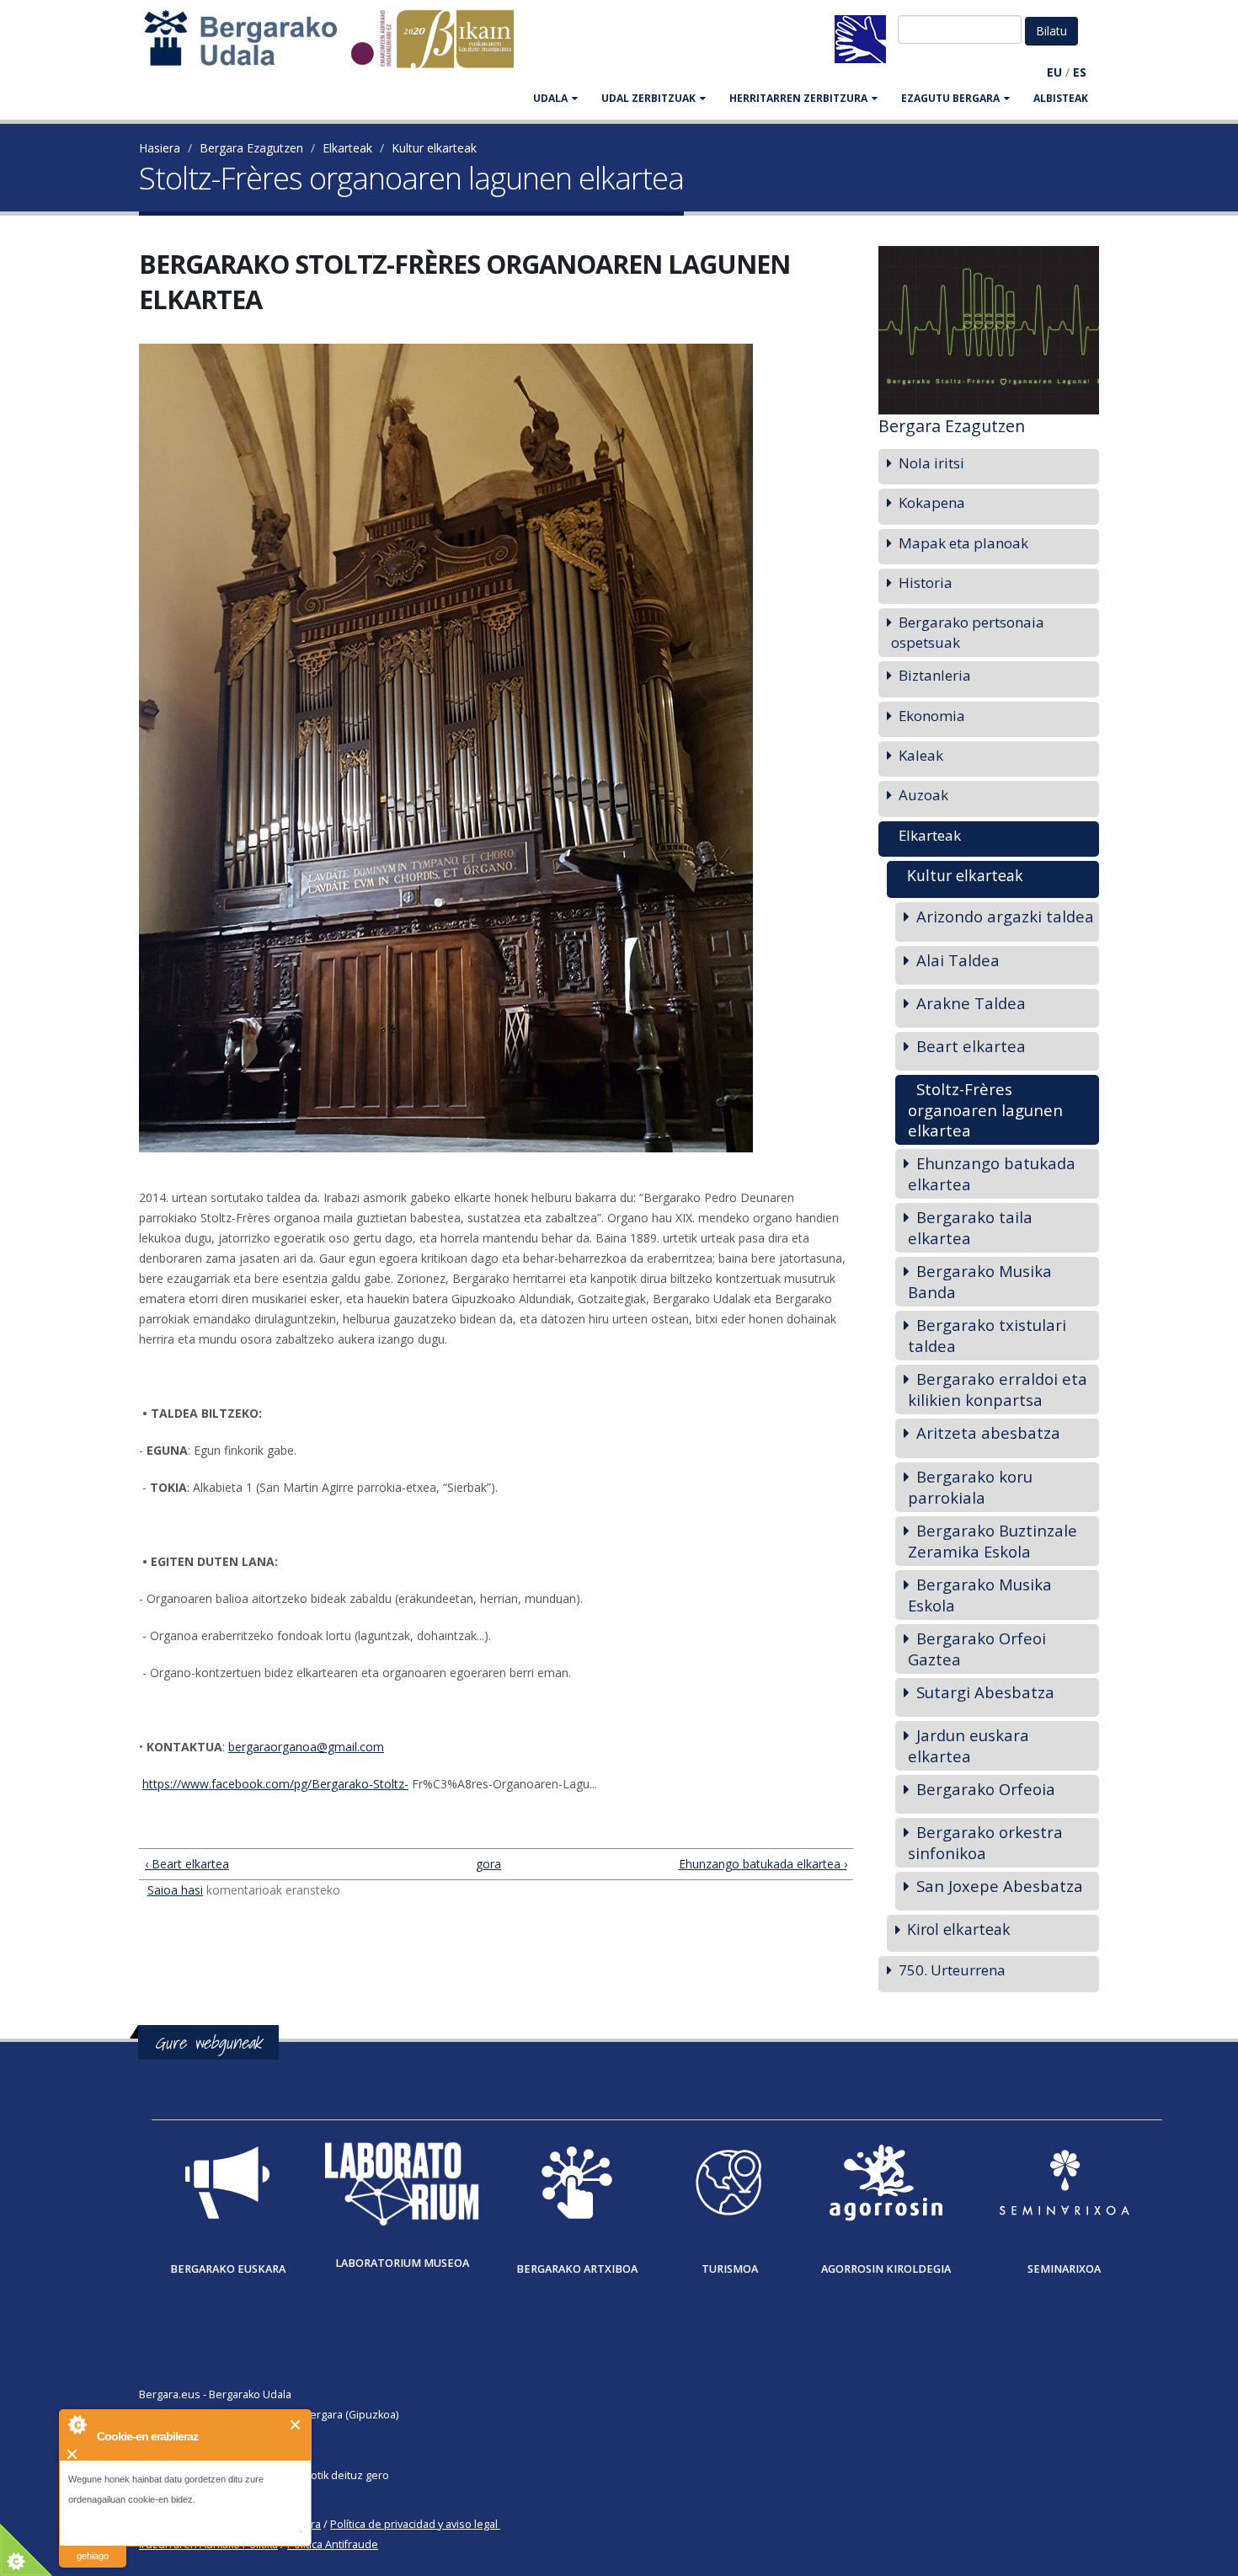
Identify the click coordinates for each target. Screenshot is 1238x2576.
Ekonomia (932, 716)
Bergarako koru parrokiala (970, 1487)
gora (488, 1864)
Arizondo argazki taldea (1005, 916)
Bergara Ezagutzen (251, 148)
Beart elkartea (971, 1046)
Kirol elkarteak (959, 1929)
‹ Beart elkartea (187, 1864)
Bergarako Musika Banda (980, 1281)
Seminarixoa (1064, 2269)
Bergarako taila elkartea (970, 1227)
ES (1080, 72)
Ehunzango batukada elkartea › (763, 1864)
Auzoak (923, 795)
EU (1054, 72)
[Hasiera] (338, 47)
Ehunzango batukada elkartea (992, 1173)
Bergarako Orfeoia (986, 1789)
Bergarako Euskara (228, 2269)
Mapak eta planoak (963, 543)
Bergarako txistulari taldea (987, 1335)
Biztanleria (935, 675)
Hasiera (160, 148)
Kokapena (932, 502)
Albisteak (1061, 98)
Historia (926, 583)
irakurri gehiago (93, 2545)
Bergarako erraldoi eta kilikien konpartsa (998, 1389)
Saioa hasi (175, 1890)
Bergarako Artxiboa (577, 2269)
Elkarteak (347, 148)
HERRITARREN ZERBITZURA (798, 98)
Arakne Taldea (971, 1003)
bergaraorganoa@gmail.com (306, 1747)
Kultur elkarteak (434, 148)
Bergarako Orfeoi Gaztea (977, 1649)
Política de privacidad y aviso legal (414, 2524)
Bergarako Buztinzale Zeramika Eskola (993, 1541)
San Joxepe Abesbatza (1000, 1886)
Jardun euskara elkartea (969, 1745)
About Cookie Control (77, 2424)
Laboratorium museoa (402, 2263)
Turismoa (730, 2269)
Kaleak (921, 755)
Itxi (296, 2425)
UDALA (550, 98)
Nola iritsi (931, 463)
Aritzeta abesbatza (988, 1432)
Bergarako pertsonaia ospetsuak (968, 632)
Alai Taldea (958, 960)
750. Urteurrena (952, 1970)
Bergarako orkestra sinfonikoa (985, 1842)
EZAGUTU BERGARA (950, 98)
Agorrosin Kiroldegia (886, 2269)
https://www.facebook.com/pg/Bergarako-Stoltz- (275, 1784)
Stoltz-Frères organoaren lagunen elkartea (985, 1109)
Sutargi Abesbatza (985, 1692)
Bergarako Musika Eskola (980, 1595)
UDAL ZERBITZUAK (648, 98)
